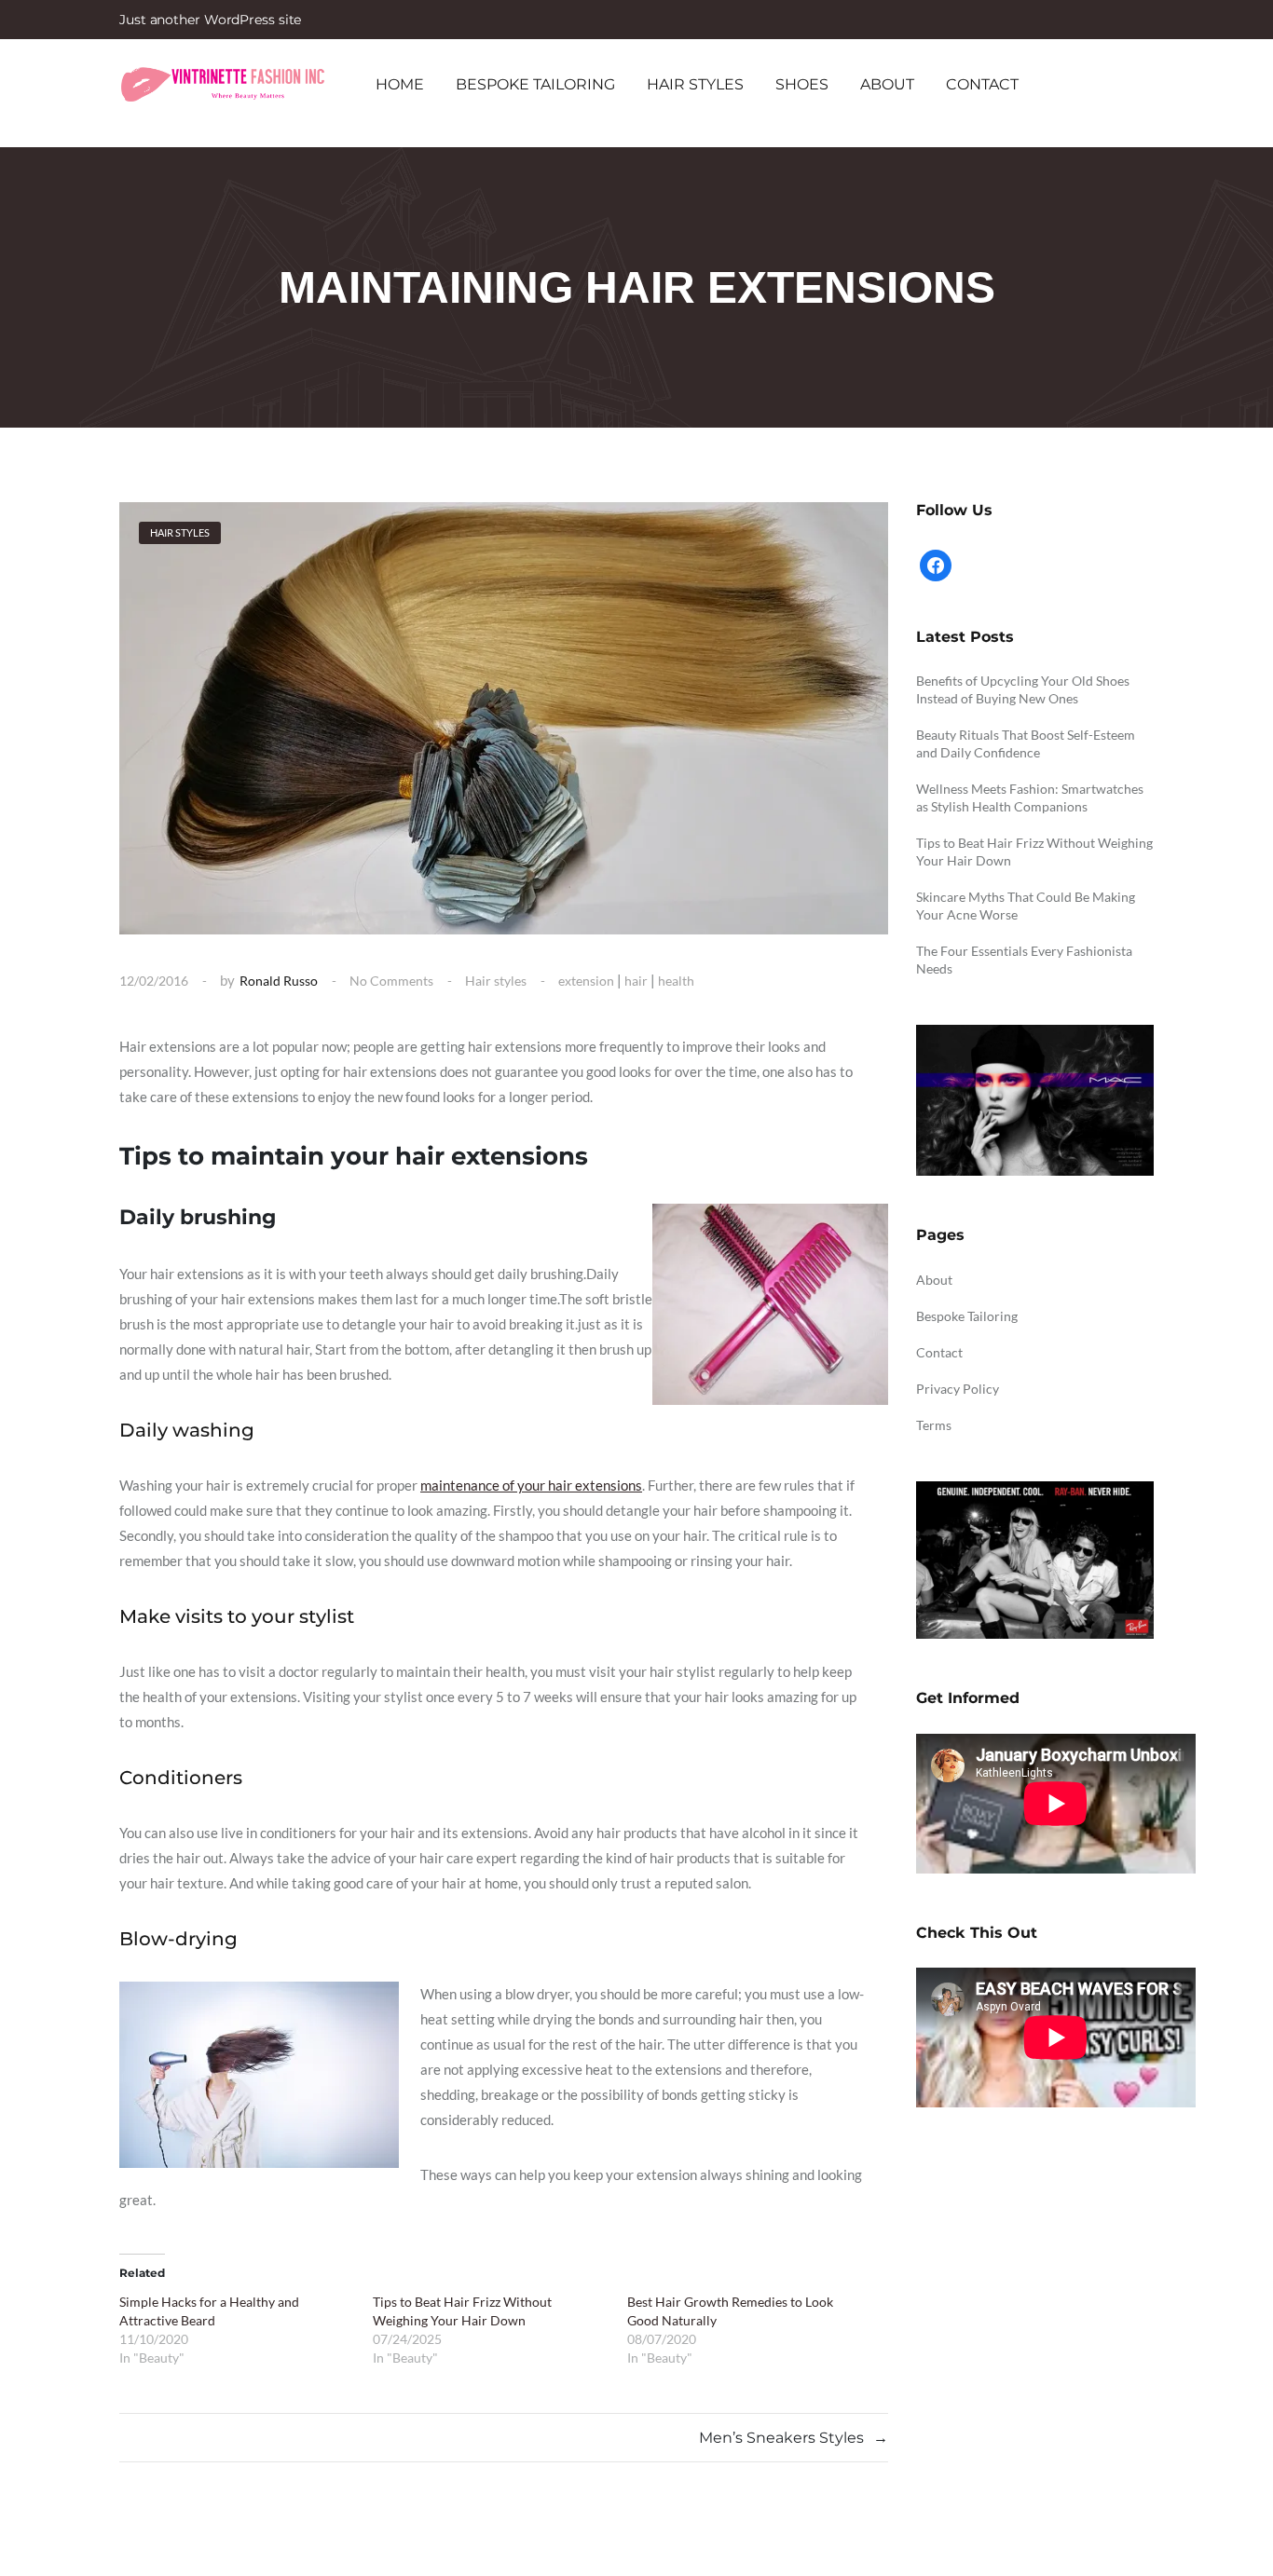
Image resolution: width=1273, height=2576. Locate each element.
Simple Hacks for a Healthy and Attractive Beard (209, 2311)
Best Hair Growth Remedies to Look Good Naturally (730, 2311)
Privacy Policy (958, 1389)
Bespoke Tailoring (535, 84)
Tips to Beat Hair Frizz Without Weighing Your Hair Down (462, 2311)
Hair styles (695, 84)
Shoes (802, 84)
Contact (982, 84)
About (887, 84)
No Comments (391, 981)
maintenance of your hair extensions (531, 1485)
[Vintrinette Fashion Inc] (222, 84)
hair (636, 981)
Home (400, 84)
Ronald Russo (279, 981)
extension (586, 981)
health (676, 981)
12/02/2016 (154, 981)
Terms (934, 1425)
